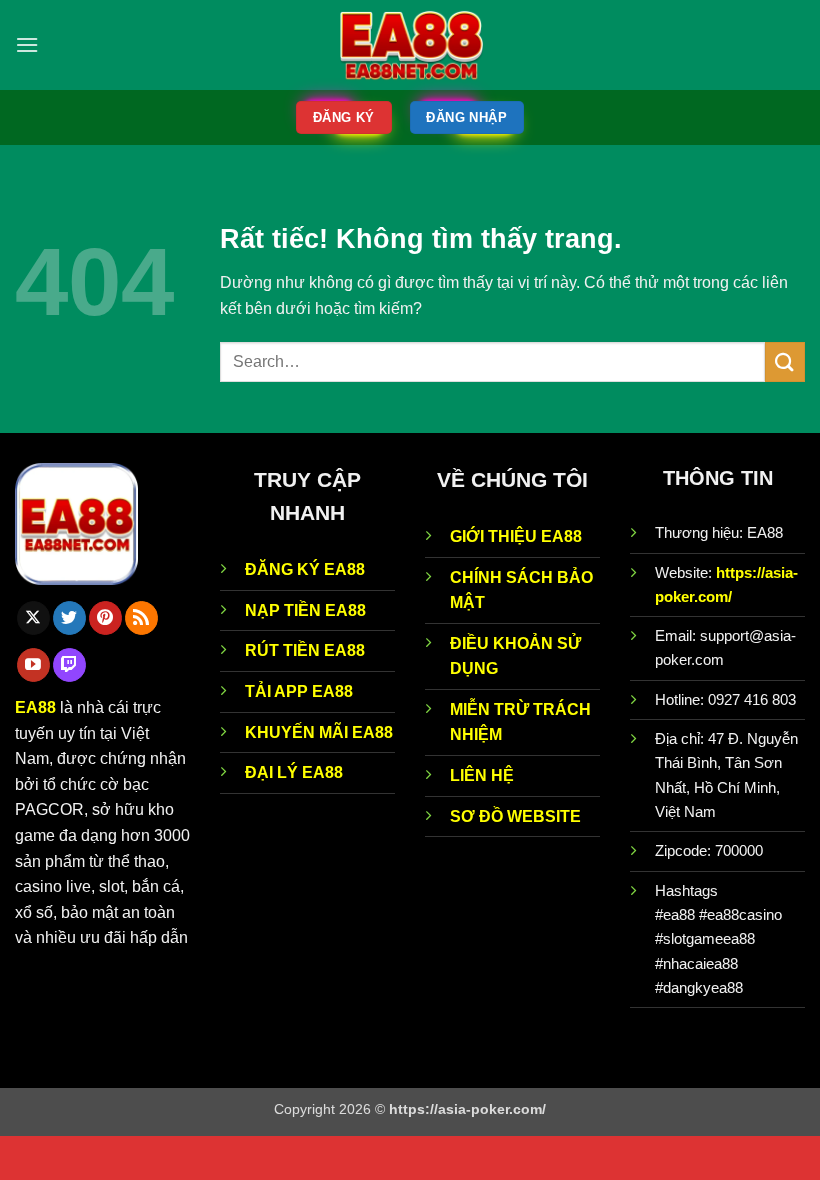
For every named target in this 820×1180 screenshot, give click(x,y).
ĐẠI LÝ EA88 (294, 772)
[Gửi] (785, 361)
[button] (27, 44)
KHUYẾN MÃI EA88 (319, 732)
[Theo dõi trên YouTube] (33, 665)
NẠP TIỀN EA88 (305, 610)
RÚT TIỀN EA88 (305, 650)
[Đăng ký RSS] (141, 618)
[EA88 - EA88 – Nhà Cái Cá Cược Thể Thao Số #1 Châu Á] (410, 45)
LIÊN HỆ (482, 775)
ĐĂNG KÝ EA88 (305, 569)
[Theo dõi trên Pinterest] (105, 618)
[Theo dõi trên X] (33, 618)
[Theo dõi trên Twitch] (69, 665)
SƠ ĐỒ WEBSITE (515, 816)
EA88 (35, 707)
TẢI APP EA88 (299, 691)
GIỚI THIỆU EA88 (516, 536)
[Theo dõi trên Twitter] (69, 618)
